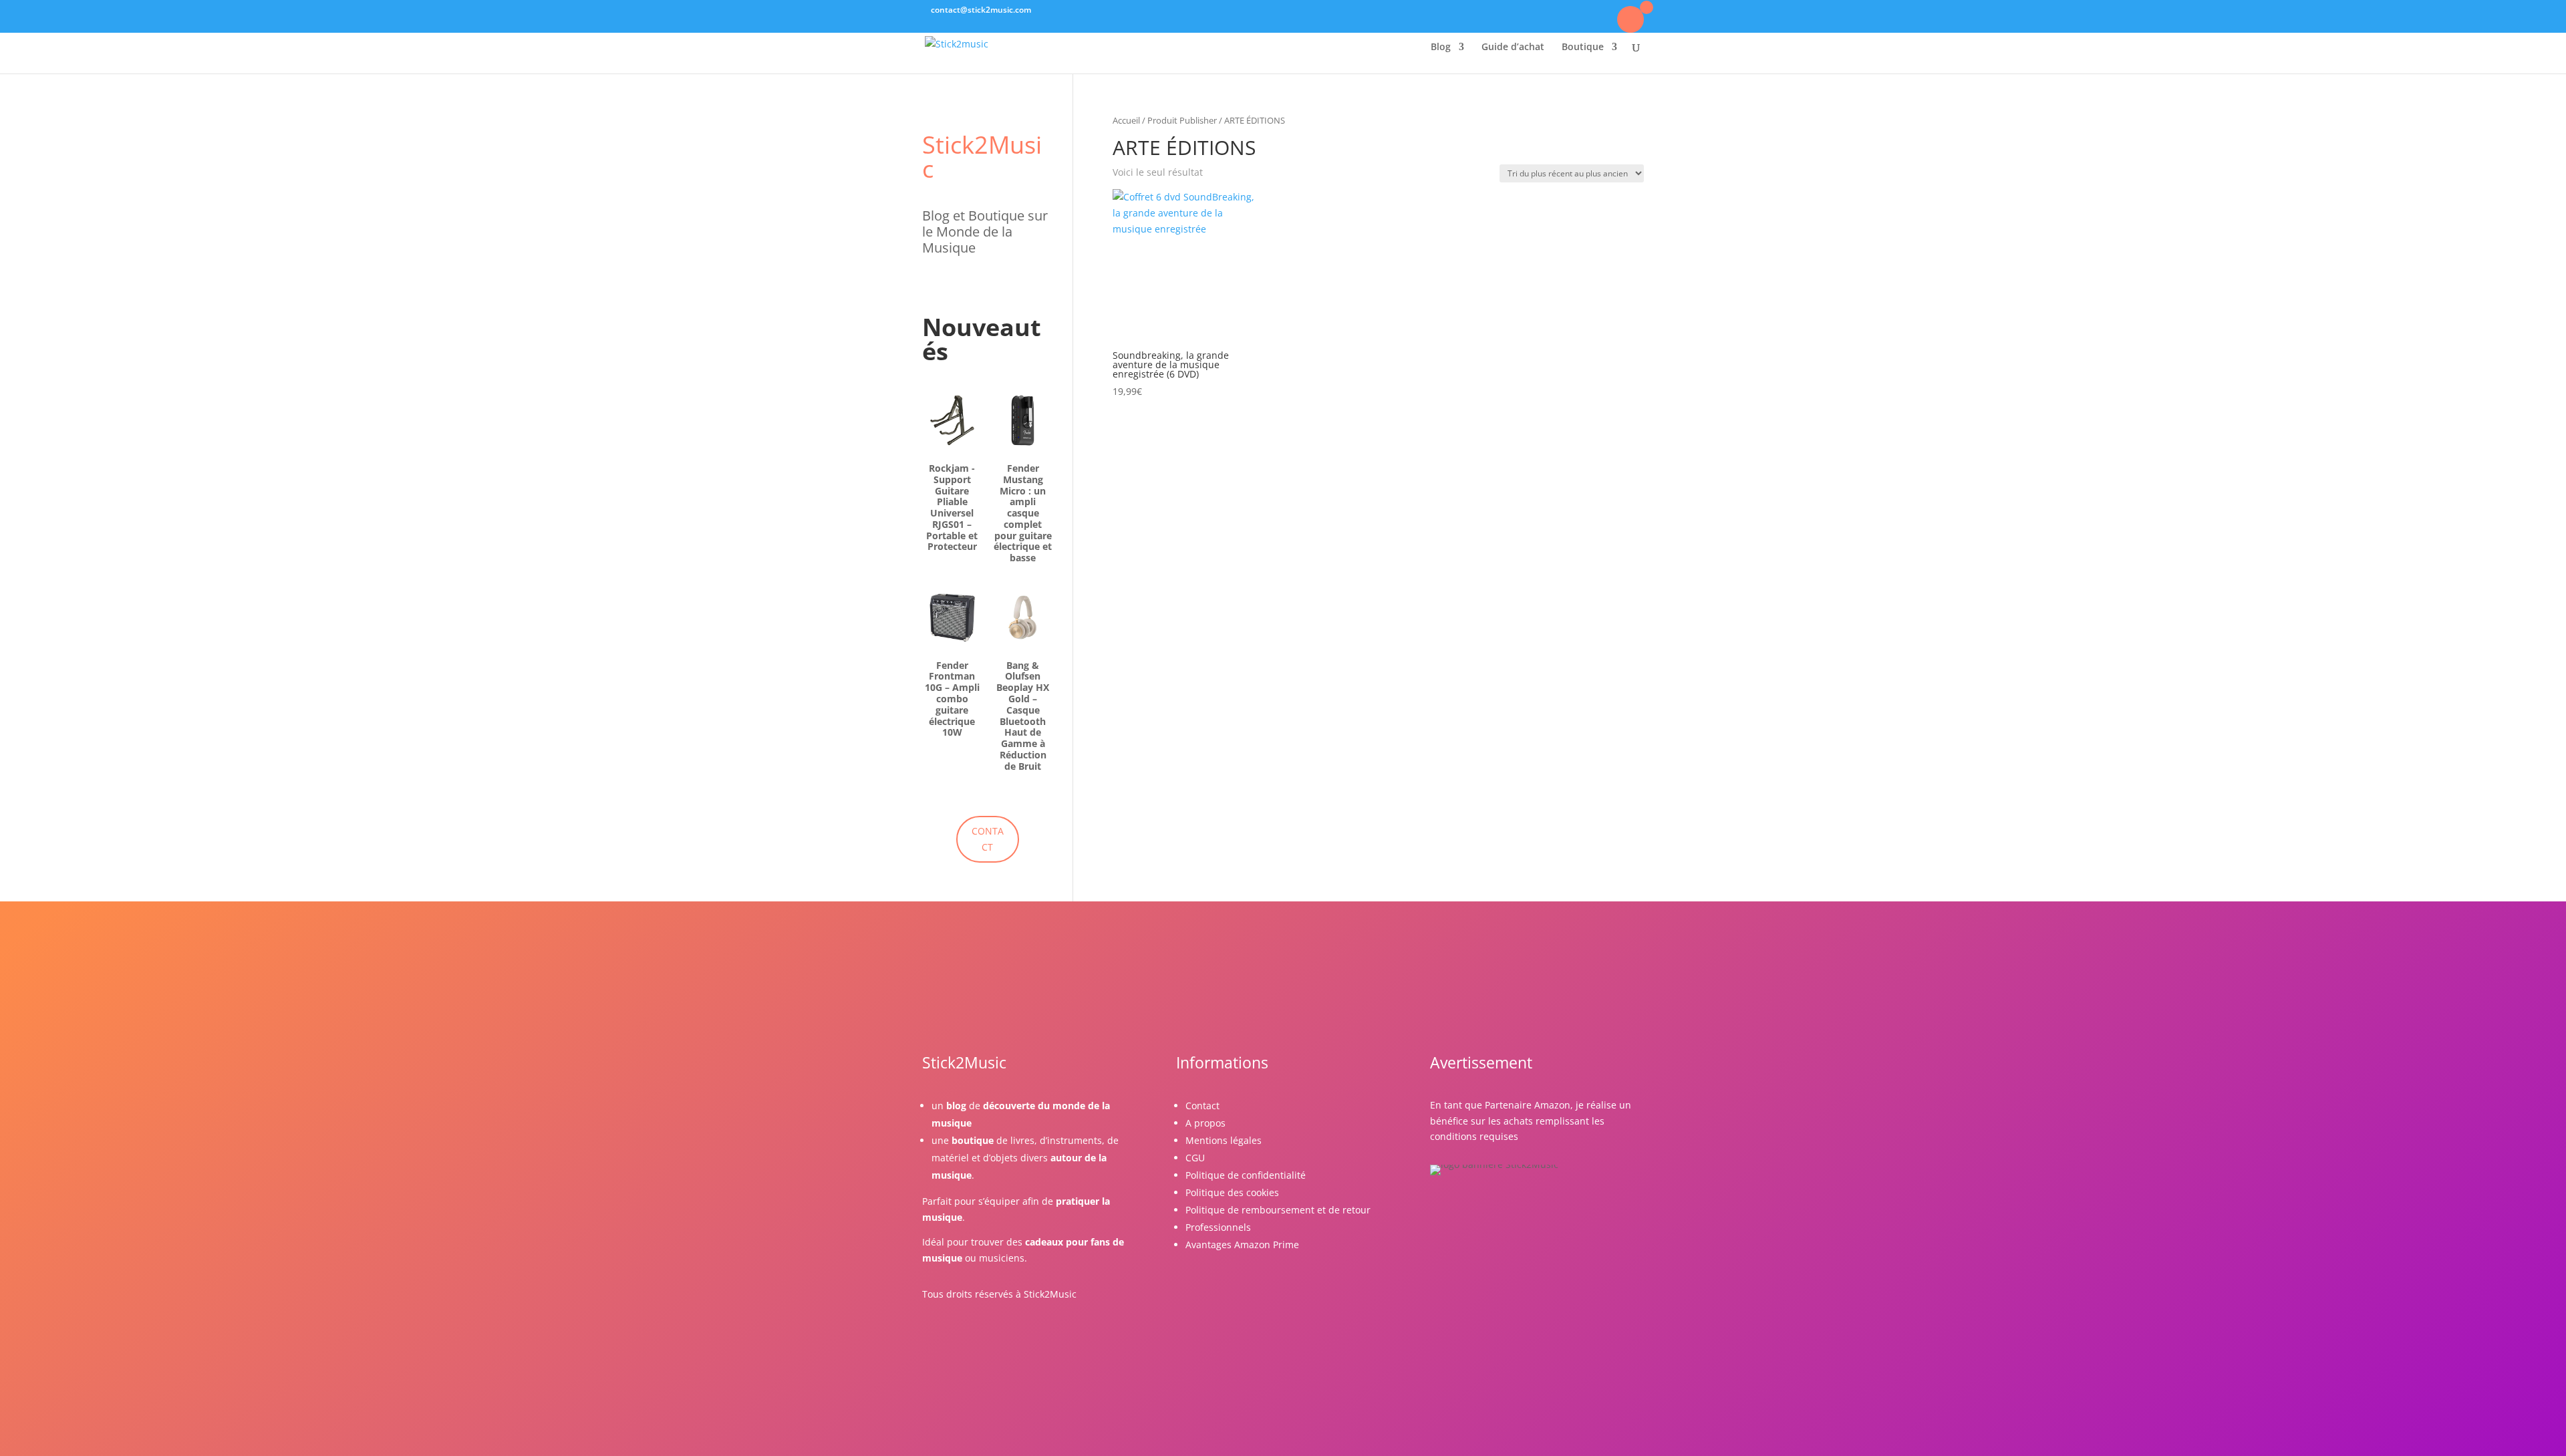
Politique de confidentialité (1246, 1175)
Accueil (1126, 120)
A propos (1205, 1123)
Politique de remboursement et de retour (1278, 1210)
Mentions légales (1224, 1140)
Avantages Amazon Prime (1242, 1245)
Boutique (1583, 47)
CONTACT (988, 839)
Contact (1202, 1106)
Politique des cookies (1232, 1192)
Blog (1441, 47)
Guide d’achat (1513, 47)
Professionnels (1218, 1227)
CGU (1195, 1158)
